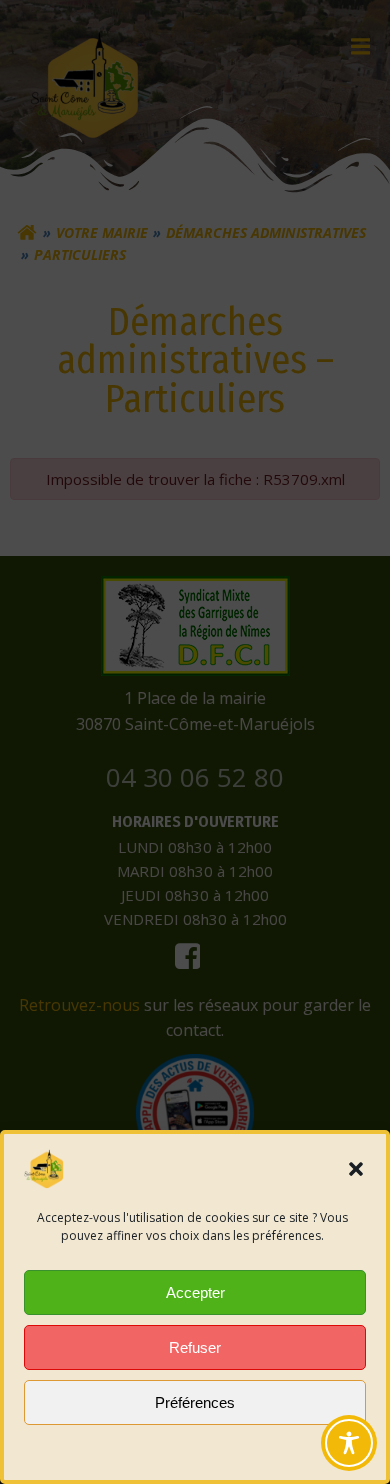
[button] (356, 1169)
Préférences (195, 1402)
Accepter (195, 1292)
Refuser (195, 1347)
